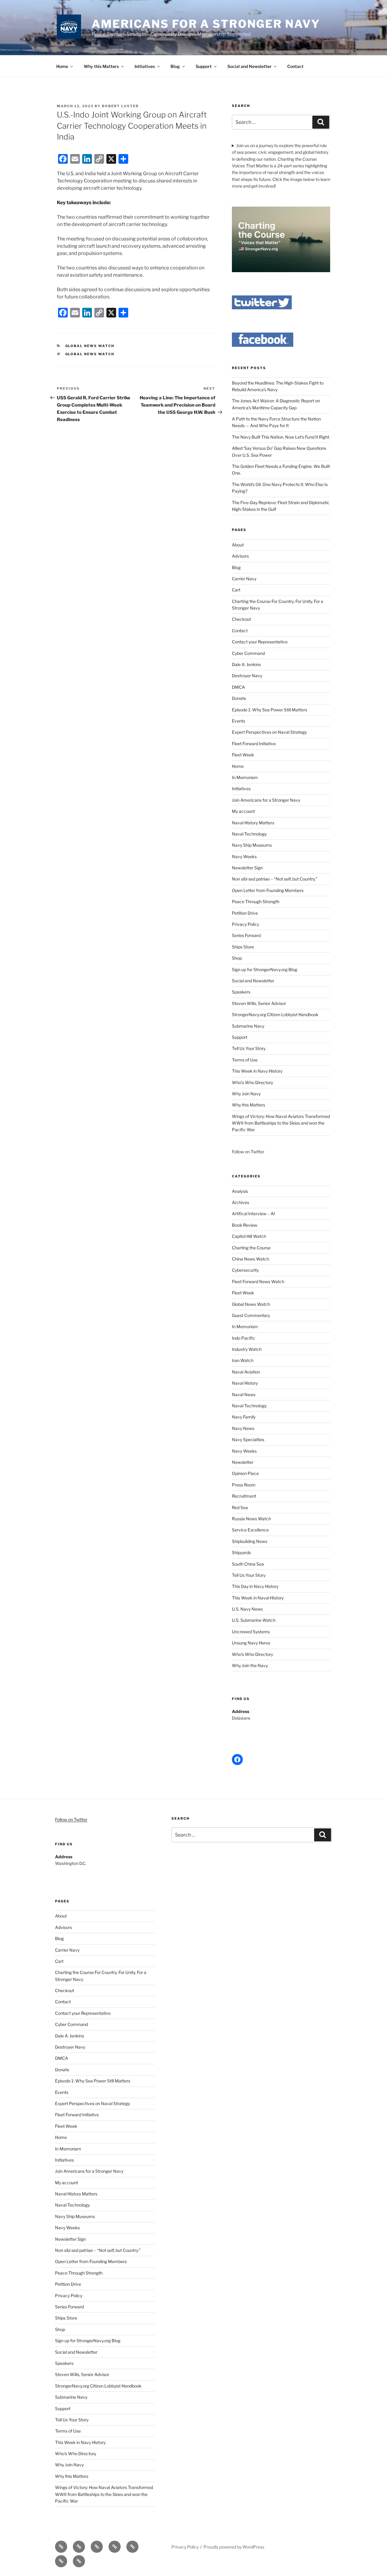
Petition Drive (245, 913)
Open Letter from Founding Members (268, 890)
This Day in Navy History (255, 1586)
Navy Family (244, 1417)
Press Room (244, 1485)
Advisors (240, 556)
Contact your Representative (260, 642)
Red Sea (240, 1507)
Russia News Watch (251, 1519)
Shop (237, 958)
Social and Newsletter (249, 66)
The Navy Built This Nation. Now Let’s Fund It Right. (281, 437)
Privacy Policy (246, 924)
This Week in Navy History (257, 1071)
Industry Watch (247, 1349)
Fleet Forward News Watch (258, 1282)
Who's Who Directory (252, 1654)
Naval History (245, 1383)
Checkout (241, 619)
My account (243, 811)
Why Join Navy (246, 1094)
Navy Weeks (244, 857)
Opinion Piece (245, 1473)
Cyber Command (248, 653)
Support (204, 66)
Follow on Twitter (71, 1819)
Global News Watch (90, 346)
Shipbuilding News (250, 1541)
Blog (175, 66)
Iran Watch (243, 1360)
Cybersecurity (245, 1270)
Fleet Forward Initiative (254, 744)
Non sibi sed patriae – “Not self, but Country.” (275, 879)
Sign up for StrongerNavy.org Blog (265, 969)
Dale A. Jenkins (246, 664)
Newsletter (243, 1462)
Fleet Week (243, 755)
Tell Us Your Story (249, 1048)
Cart (236, 590)
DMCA (238, 687)
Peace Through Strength (256, 902)
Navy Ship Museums (252, 845)
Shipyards (241, 1552)
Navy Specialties (248, 1439)
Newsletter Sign (247, 868)
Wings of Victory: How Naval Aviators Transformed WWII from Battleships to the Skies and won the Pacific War (281, 1123)
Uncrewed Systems (251, 1632)
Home (62, 66)
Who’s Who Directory (252, 1082)
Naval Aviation (246, 1372)
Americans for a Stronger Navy (206, 24)
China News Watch (250, 1259)
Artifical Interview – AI (253, 1214)
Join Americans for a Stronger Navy (266, 800)
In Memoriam (245, 777)
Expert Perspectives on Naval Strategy (269, 732)
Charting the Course (251, 1248)
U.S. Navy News (247, 1609)
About (238, 545)
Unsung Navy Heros (251, 1643)
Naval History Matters (253, 823)
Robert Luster (120, 106)
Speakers (241, 992)
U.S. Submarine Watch (254, 1620)
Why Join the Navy (250, 1665)
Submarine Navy (248, 1026)
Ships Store (243, 947)
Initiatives (145, 66)
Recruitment (244, 1496)
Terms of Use (245, 1060)
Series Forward (246, 935)
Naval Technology (249, 834)
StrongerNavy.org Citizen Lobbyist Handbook (275, 1014)
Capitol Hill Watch (249, 1236)
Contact (295, 66)
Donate (239, 698)
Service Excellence (250, 1530)
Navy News (243, 1428)
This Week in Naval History (258, 1598)
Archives (241, 1202)
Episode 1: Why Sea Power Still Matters (270, 710)
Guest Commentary (251, 1315)
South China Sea (248, 1564)
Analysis (240, 1191)
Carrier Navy (244, 579)
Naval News (244, 1394)
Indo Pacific (244, 1338)
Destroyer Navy (247, 676)
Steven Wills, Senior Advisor (259, 1003)
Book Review (245, 1225)
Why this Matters (101, 66)
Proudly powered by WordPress (234, 2547)
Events (239, 721)
